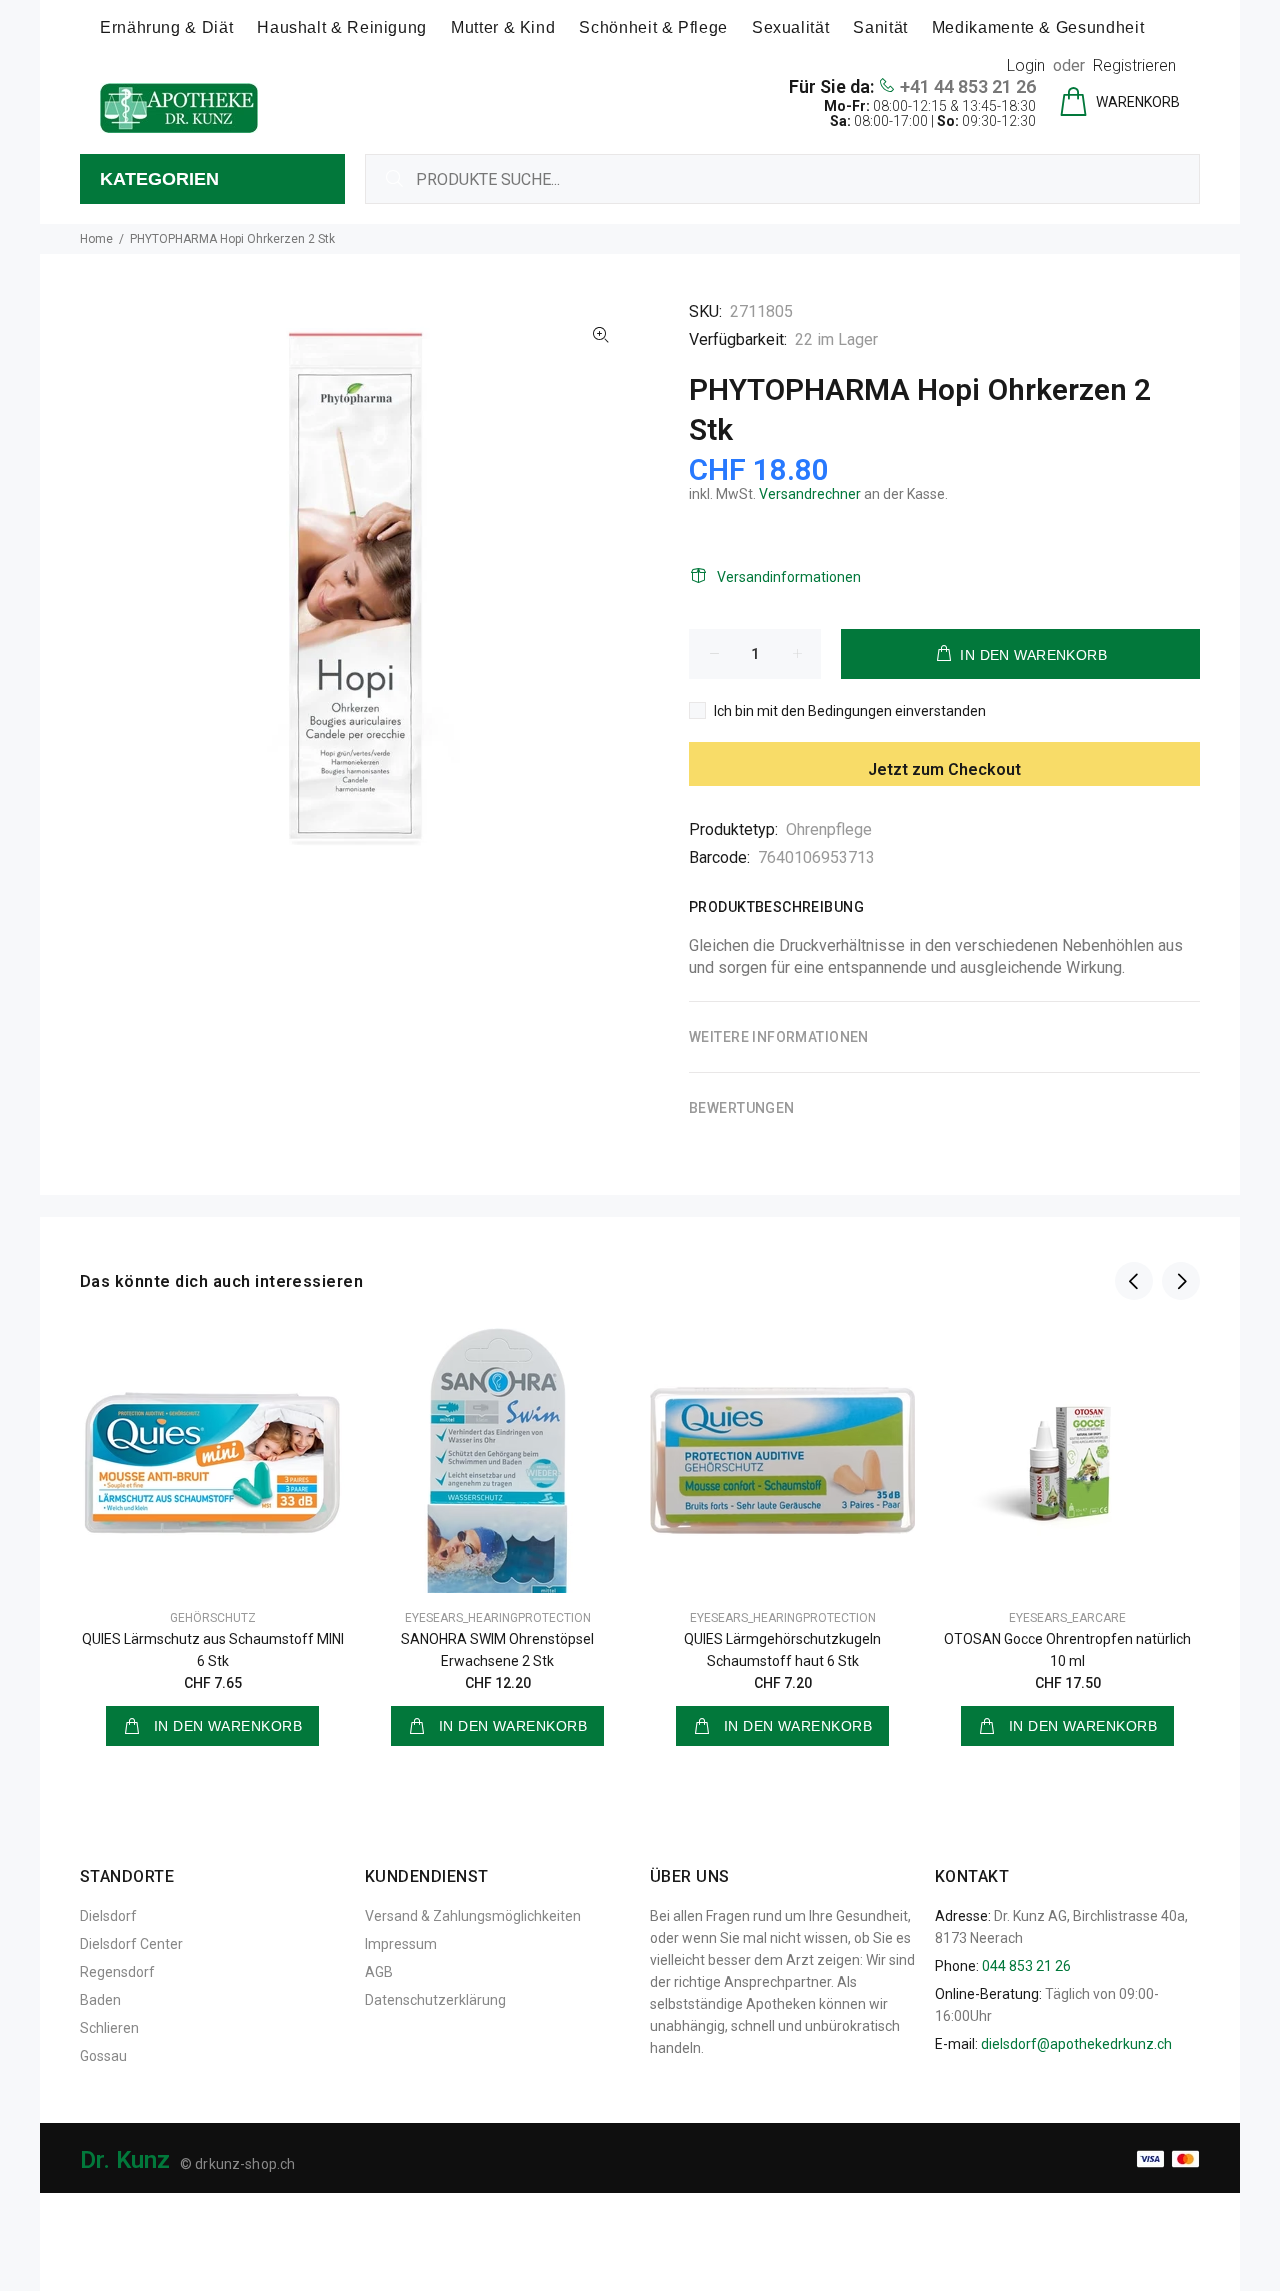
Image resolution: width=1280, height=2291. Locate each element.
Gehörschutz (213, 1618)
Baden (100, 2000)
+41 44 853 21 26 (968, 86)
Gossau (103, 2056)
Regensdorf (117, 1972)
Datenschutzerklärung (435, 2000)
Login (1026, 65)
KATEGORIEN (159, 179)
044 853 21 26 (1026, 1966)
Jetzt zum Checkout (944, 769)
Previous (1134, 1281)
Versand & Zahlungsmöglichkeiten (473, 1916)
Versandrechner (810, 494)
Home (96, 239)
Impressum (401, 1944)
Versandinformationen (789, 577)
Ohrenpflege (829, 829)
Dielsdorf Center (131, 1944)
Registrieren (1134, 65)
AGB (379, 1972)
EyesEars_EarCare (1067, 1618)
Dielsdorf (108, 1916)
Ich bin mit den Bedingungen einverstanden (850, 711)
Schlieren (109, 2028)
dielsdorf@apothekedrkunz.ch (1076, 2044)
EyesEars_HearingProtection (498, 1618)
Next (1181, 1281)
